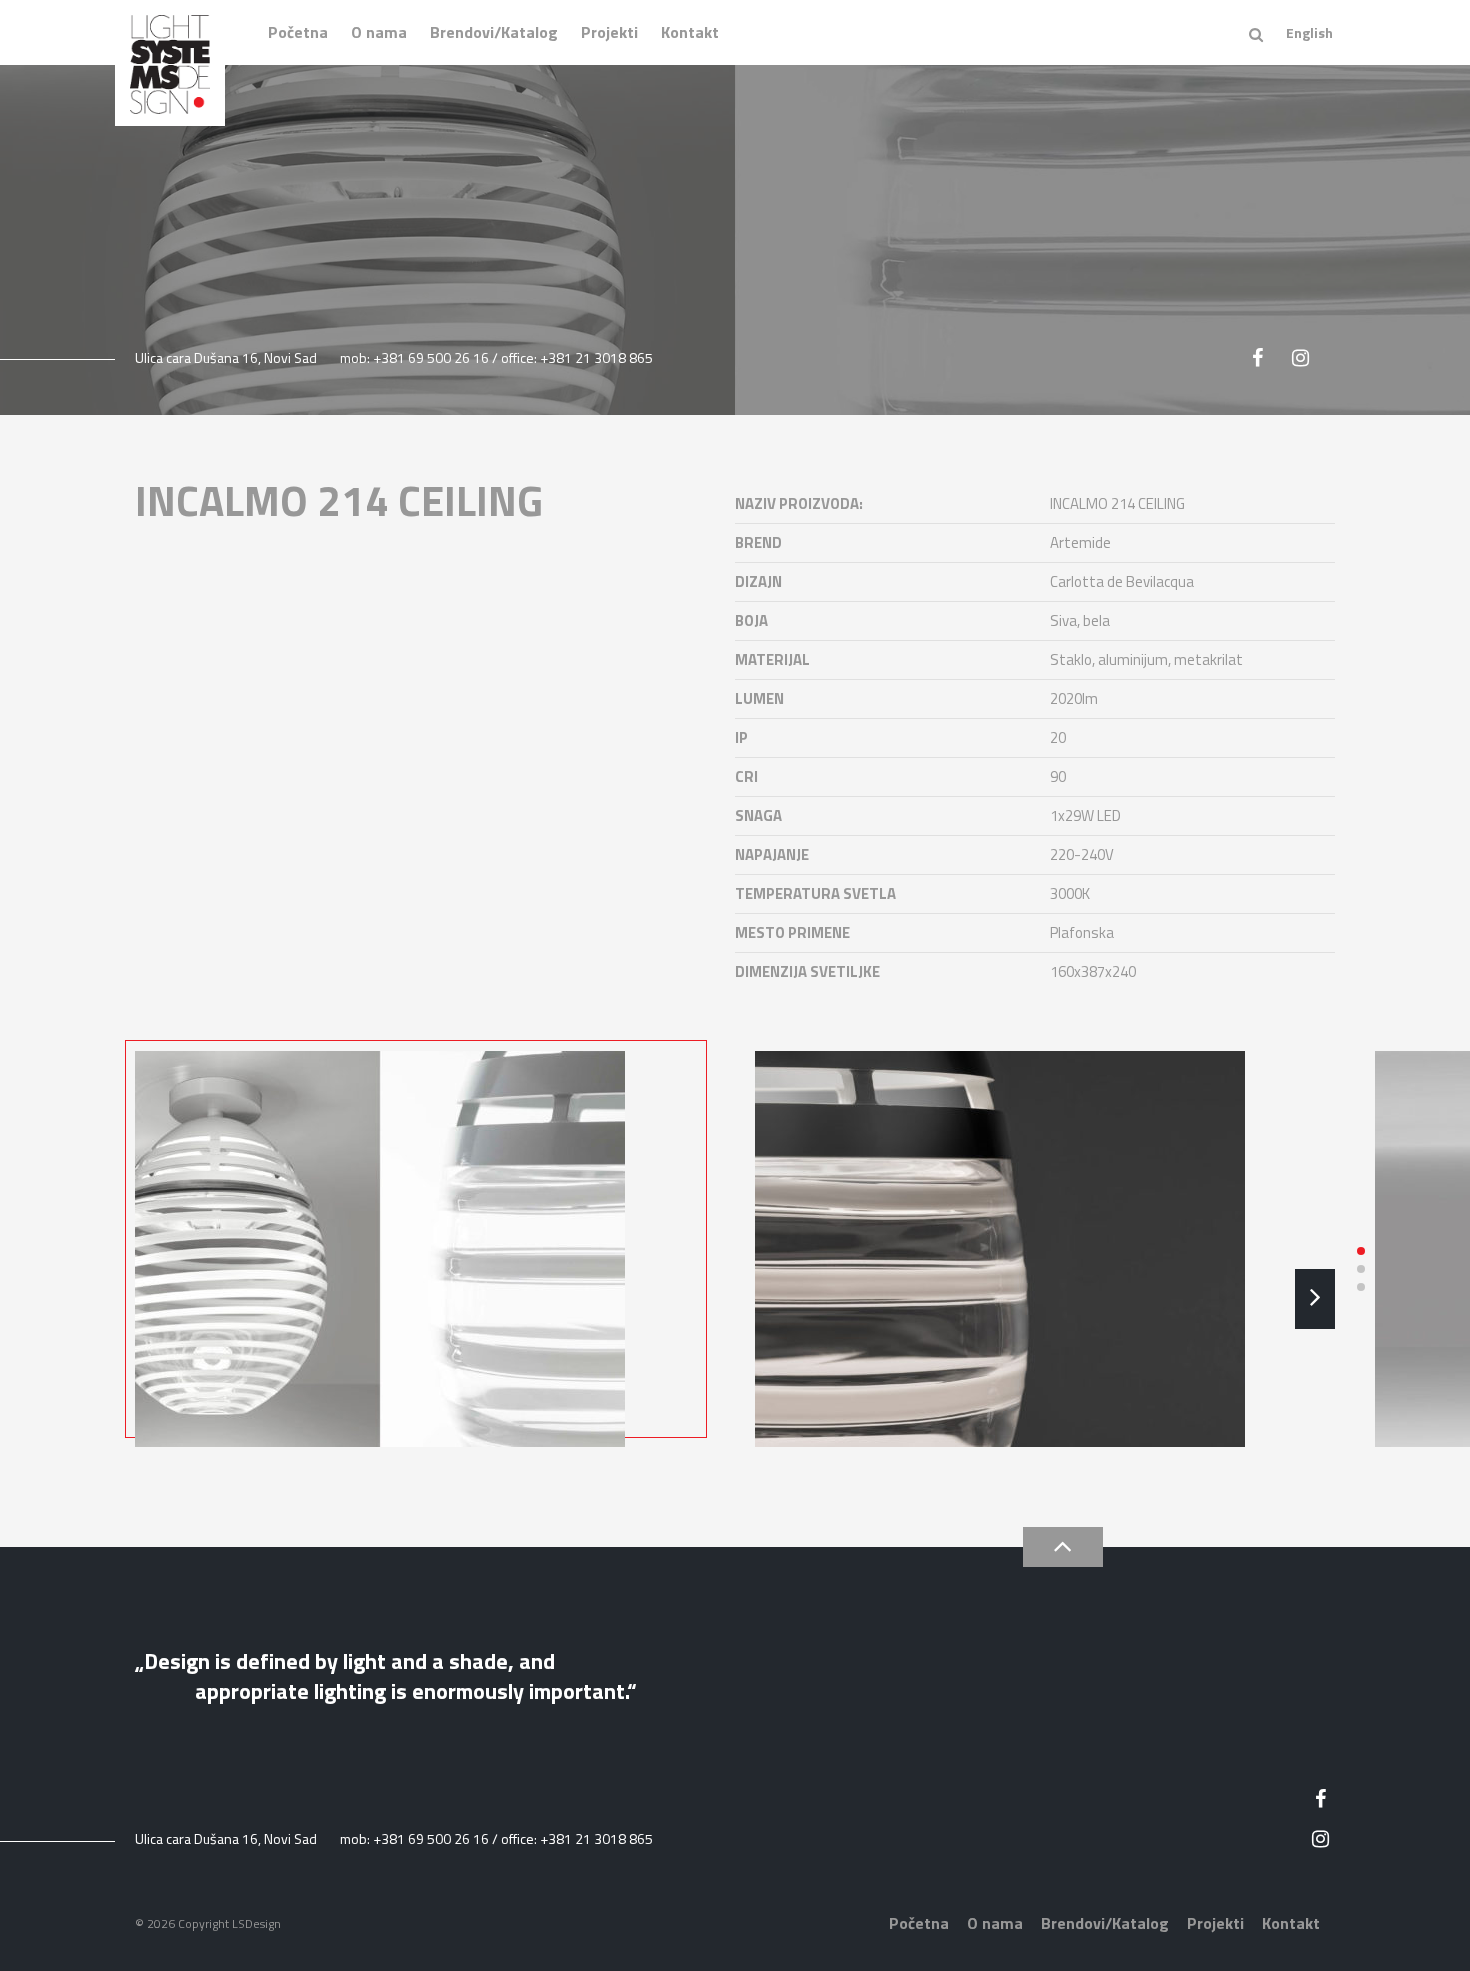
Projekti (609, 32)
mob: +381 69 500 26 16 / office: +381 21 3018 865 (496, 357)
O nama (379, 32)
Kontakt (690, 32)
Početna (298, 32)
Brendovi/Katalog (494, 32)
